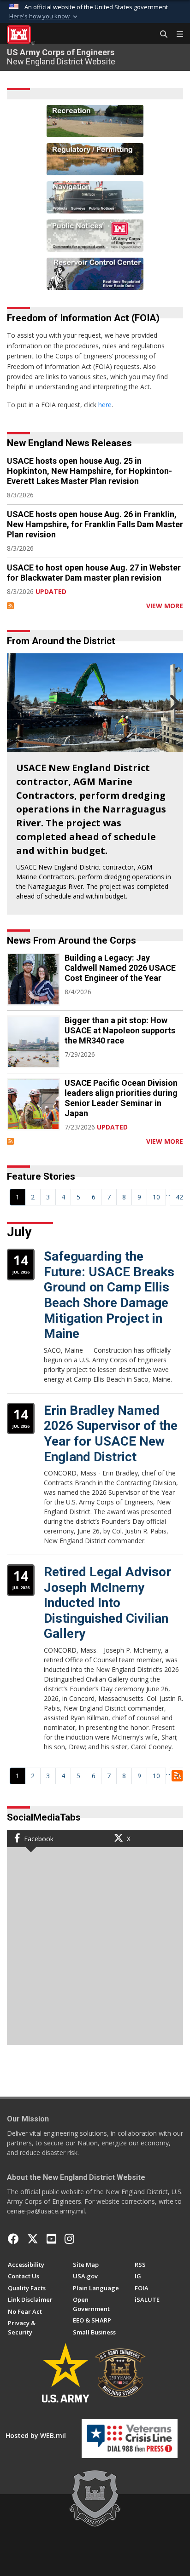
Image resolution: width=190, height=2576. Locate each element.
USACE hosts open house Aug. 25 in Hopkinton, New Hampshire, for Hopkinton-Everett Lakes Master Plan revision (89, 471)
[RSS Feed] (10, 606)
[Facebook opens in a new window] (13, 2239)
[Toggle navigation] (176, 35)
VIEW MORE (165, 606)
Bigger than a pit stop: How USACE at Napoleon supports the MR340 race (120, 1030)
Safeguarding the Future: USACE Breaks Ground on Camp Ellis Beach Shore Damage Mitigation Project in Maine (109, 1295)
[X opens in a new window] (33, 2239)
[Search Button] (160, 35)
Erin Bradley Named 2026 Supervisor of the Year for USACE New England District (111, 1434)
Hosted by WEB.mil (36, 2435)
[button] (44, 17)
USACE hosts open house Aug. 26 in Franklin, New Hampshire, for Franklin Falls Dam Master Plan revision (95, 524)
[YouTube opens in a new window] (51, 2239)
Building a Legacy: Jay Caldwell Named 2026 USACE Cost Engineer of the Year (120, 968)
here (105, 405)
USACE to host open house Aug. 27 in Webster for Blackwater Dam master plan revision (94, 573)
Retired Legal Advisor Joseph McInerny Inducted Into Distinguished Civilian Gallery (107, 1603)
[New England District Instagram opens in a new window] (69, 2239)
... (168, 1194)
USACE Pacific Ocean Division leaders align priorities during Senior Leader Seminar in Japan (121, 1098)
